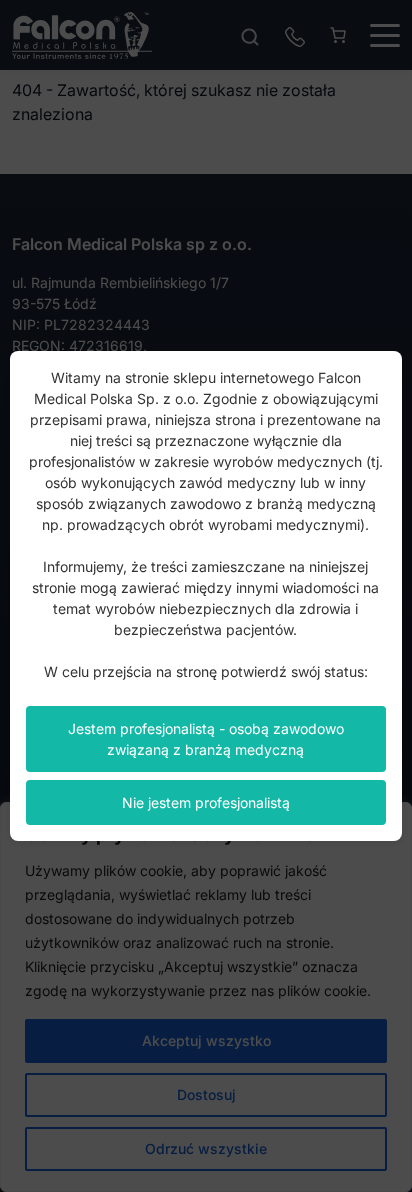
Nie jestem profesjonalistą (206, 802)
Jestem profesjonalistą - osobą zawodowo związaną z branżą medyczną (206, 739)
